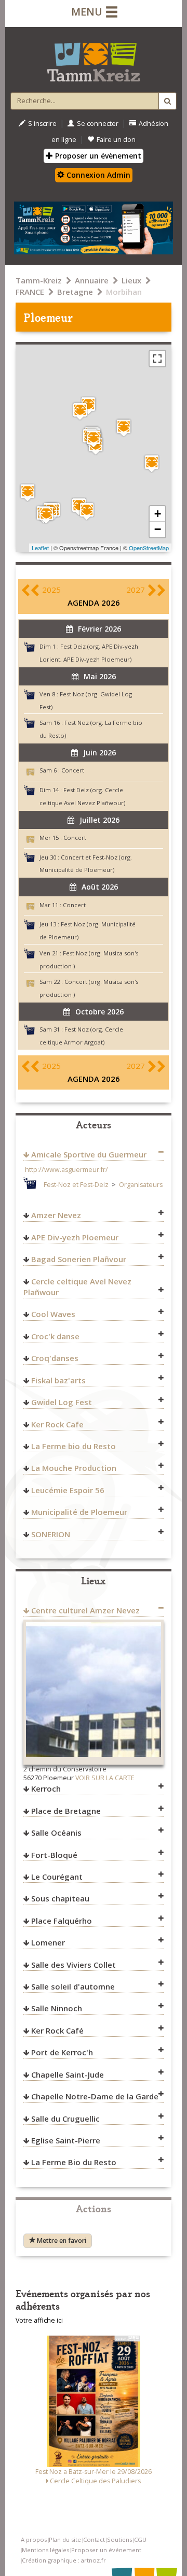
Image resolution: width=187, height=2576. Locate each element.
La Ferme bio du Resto (74, 1446)
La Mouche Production (74, 1468)
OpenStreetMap (149, 548)
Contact (94, 2539)
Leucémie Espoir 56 (68, 1490)
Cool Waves (53, 1314)
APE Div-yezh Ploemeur (75, 1237)
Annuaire (92, 280)
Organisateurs (141, 1185)
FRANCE (30, 292)
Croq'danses (55, 1358)
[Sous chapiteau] (88, 405)
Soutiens (119, 2539)
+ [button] (158, 514)
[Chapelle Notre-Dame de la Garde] (87, 511)
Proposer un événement (106, 2550)
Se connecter (98, 124)
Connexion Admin (97, 175)
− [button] (158, 529)
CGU (140, 2539)
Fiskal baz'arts (58, 1380)
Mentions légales (45, 2550)
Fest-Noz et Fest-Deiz (76, 1185)
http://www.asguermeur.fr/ (66, 1170)
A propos (34, 2539)
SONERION (51, 1534)
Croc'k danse (55, 1336)
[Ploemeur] (94, 439)
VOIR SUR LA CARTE (105, 1778)
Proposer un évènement (97, 156)
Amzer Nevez (56, 1215)
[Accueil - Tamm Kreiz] (94, 58)
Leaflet (40, 548)
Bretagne (75, 292)
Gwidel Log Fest (62, 1402)
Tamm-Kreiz (39, 280)
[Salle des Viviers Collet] (46, 515)
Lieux (131, 280)
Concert (73, 770)
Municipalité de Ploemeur (79, 1512)
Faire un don (116, 140)
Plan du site (65, 2539)
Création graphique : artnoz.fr (64, 2560)
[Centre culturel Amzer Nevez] (124, 428)
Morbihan (124, 292)
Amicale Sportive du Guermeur (89, 1154)
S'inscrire (42, 124)
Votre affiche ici (39, 2320)
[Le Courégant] (28, 492)
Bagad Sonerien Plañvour (79, 1259)
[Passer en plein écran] (157, 359)
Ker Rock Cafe (57, 1424)
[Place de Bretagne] (152, 463)
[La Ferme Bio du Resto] (80, 411)
